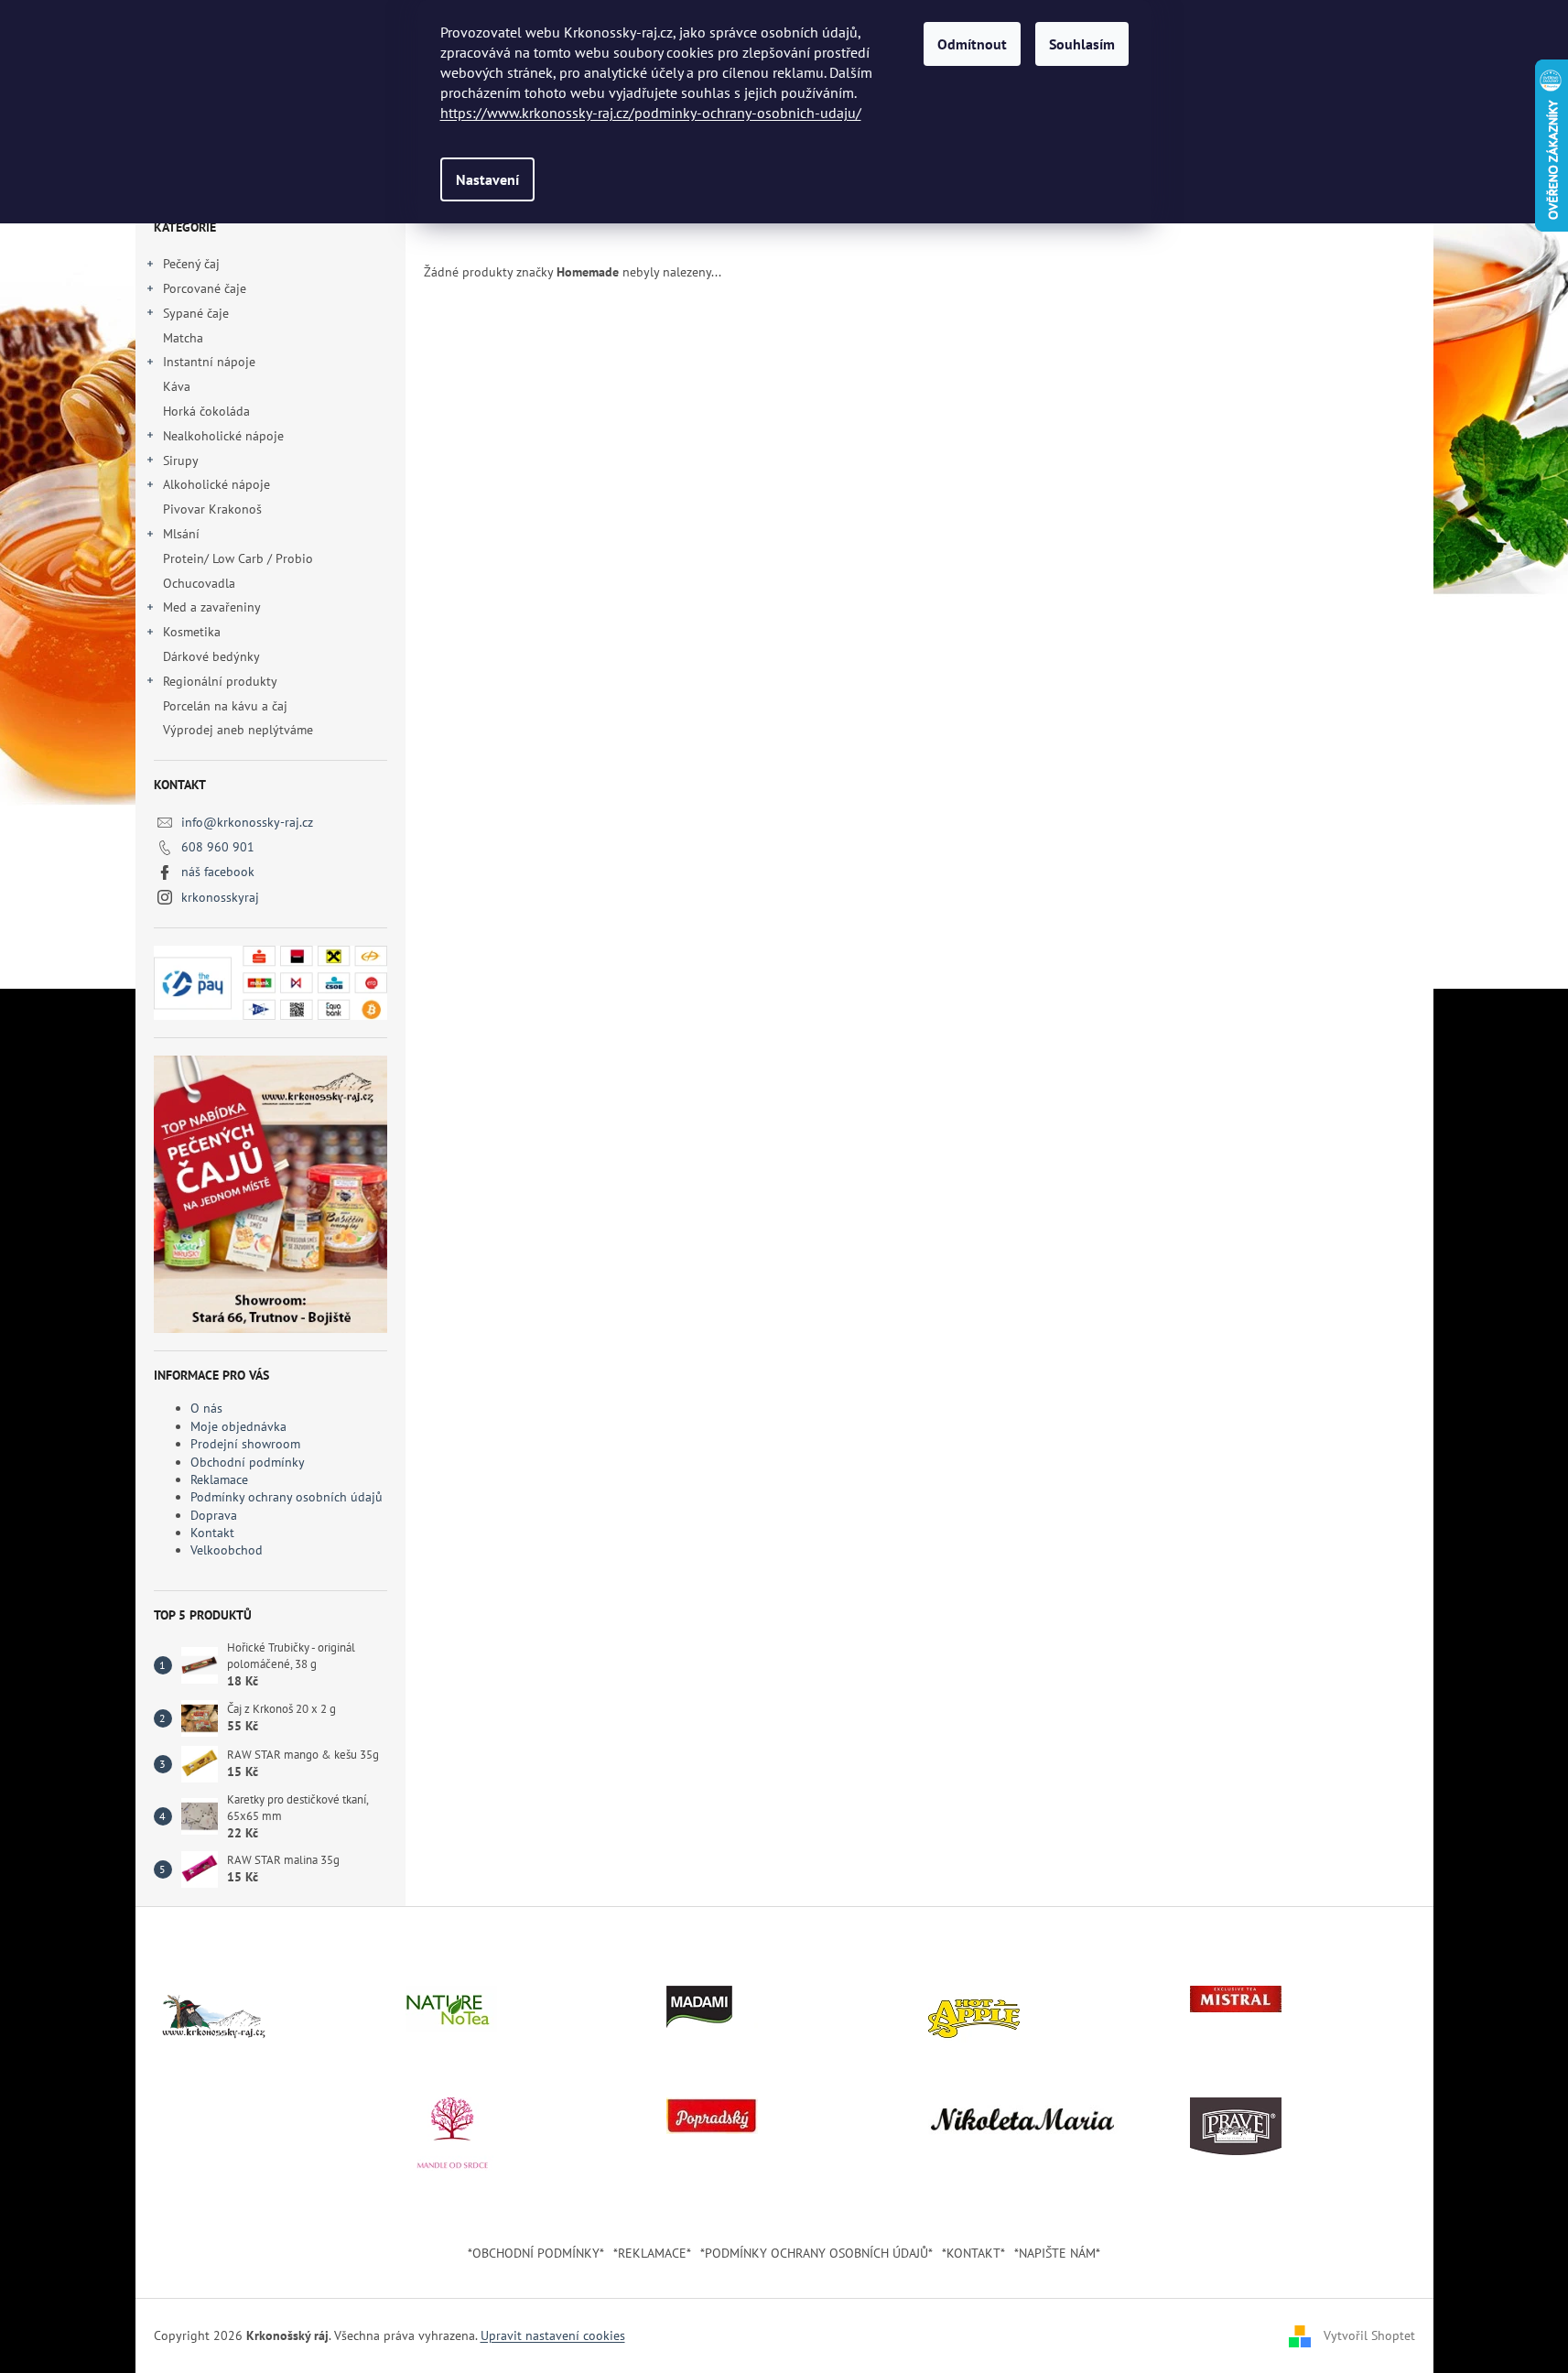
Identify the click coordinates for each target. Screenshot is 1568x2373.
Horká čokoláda (206, 411)
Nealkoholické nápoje (223, 436)
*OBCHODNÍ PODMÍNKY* (536, 2253)
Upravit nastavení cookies (553, 2335)
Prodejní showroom (245, 1444)
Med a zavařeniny (212, 607)
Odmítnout (972, 44)
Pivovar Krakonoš (212, 509)
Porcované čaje (205, 288)
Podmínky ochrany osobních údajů (287, 1497)
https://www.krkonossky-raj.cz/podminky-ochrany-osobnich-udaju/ (651, 113)
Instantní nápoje (209, 362)
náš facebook (218, 872)
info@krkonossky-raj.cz (247, 822)
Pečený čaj (191, 264)
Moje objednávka (238, 1426)
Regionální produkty (220, 681)
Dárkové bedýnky (211, 656)
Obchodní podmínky (248, 1462)
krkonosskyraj (220, 897)
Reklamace (219, 1479)
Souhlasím (1082, 44)
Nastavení (487, 179)
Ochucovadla (199, 583)
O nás (206, 1408)
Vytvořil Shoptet (1369, 2335)
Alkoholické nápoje (216, 484)
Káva (178, 386)
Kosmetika (192, 632)
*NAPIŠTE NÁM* (1057, 2253)
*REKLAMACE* (652, 2253)
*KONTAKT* (973, 2253)
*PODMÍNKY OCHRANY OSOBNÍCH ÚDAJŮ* (816, 2253)
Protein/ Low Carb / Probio (238, 558)
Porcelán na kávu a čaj (225, 706)
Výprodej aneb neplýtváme (238, 730)
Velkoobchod (227, 1550)
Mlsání (181, 534)
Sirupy (181, 461)
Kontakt (212, 1533)
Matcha (183, 338)
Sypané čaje (196, 313)
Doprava (214, 1515)
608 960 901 (218, 847)
